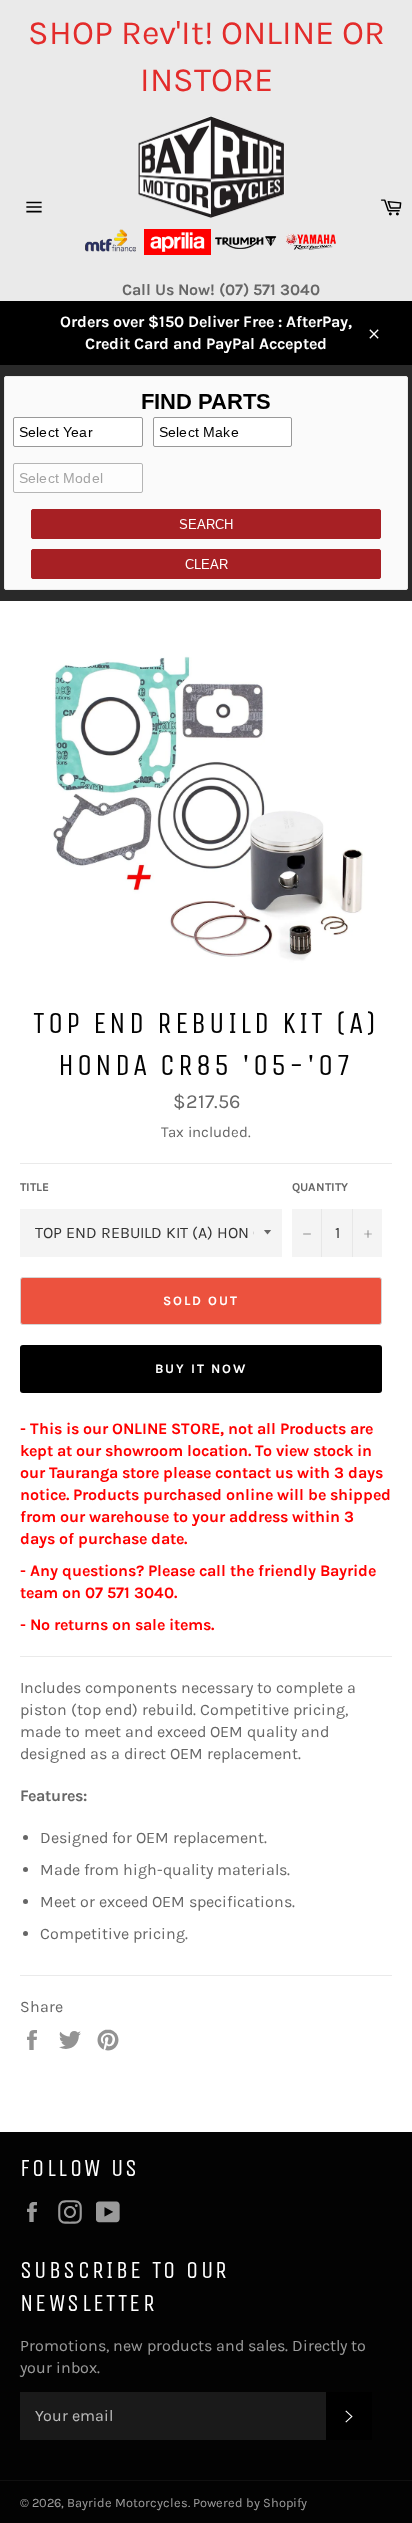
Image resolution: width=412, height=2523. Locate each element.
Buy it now (201, 1368)
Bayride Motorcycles (127, 2502)
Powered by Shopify (250, 2502)
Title (34, 1187)
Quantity (320, 1187)
